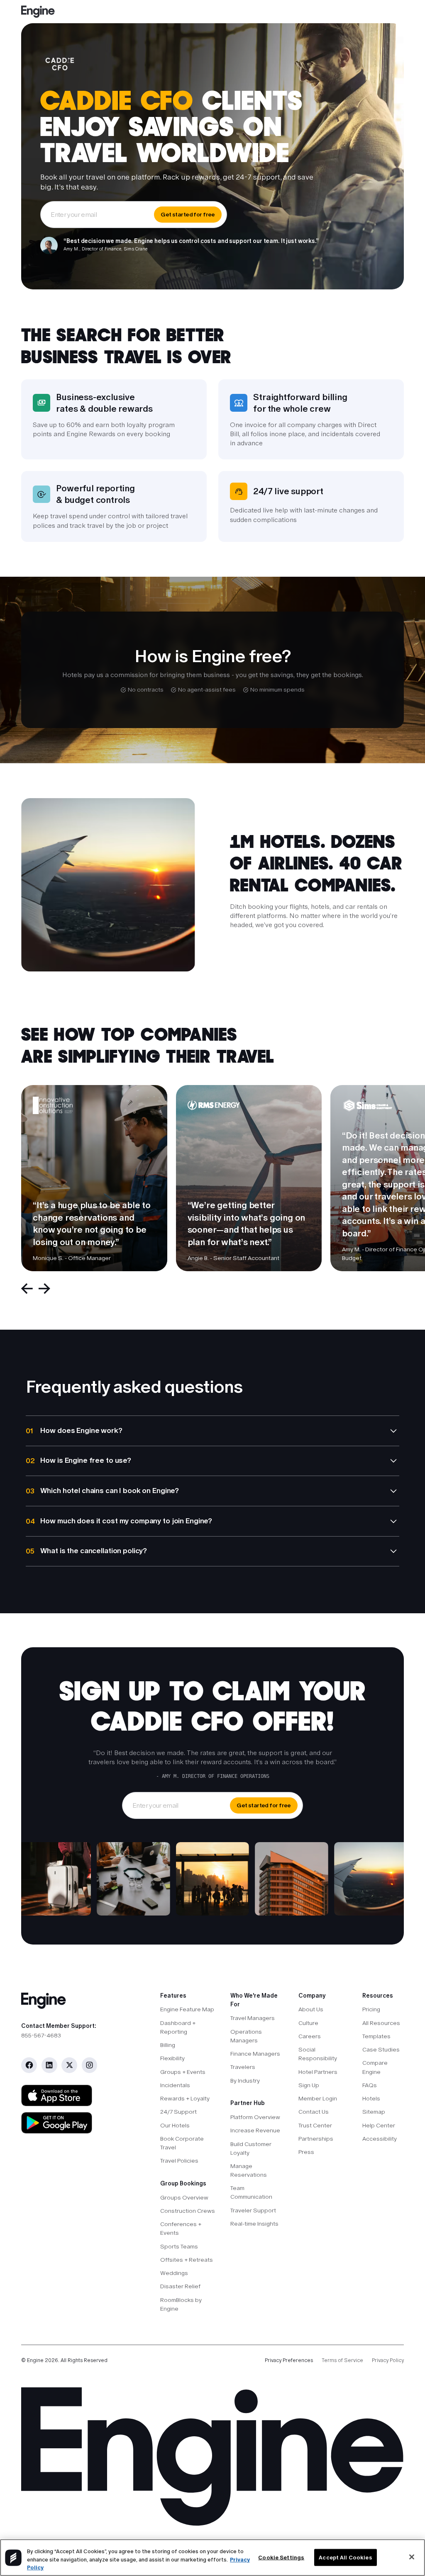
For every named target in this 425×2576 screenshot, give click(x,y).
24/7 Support (178, 2112)
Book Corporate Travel (182, 2143)
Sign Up (309, 2085)
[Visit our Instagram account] (90, 2065)
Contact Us (314, 2112)
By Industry (245, 2081)
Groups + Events (183, 2072)
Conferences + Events (181, 2228)
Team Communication (251, 2192)
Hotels (371, 2098)
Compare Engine (375, 2067)
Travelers (243, 2067)
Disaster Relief (180, 2286)
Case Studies (381, 2049)
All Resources (381, 2023)
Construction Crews (188, 2211)
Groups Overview (184, 2197)
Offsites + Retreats (187, 2260)
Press (306, 2152)
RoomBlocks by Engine (181, 2304)
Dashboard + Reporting (178, 2027)
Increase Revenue (255, 2130)
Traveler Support (253, 2210)
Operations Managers (246, 2036)
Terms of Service (342, 2360)
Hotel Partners (318, 2072)
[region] (212, 2558)
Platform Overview (255, 2117)
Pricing (371, 2009)
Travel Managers (253, 2018)
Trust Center (315, 2125)
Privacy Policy (388, 2360)
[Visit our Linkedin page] (49, 2065)
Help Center (379, 2125)
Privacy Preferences (289, 2360)
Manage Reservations (249, 2170)
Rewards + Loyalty (185, 2098)
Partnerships (316, 2139)
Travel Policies (179, 2161)
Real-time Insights (254, 2224)
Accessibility (380, 2139)
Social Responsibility (318, 2054)
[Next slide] (44, 1289)
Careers (310, 2036)
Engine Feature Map (187, 2009)
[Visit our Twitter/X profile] (69, 2065)
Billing (168, 2045)
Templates (376, 2036)
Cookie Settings (281, 2557)
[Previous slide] (27, 1289)
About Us (311, 2009)
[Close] (412, 2557)
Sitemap (374, 2112)
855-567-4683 (41, 2035)
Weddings (174, 2273)
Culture (308, 2023)
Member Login (318, 2098)
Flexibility (172, 2058)
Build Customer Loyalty (251, 2148)
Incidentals (175, 2085)
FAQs (370, 2085)
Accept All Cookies (345, 2557)
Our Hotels (175, 2125)
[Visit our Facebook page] (29, 2065)
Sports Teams (179, 2246)
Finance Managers (255, 2054)
